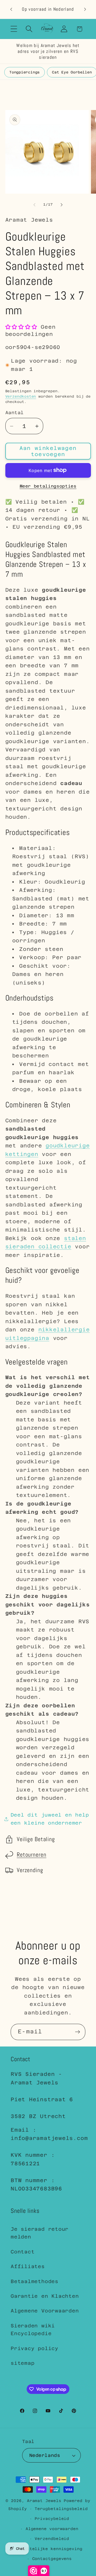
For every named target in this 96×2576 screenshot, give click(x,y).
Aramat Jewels (45, 2501)
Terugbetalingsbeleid (61, 2509)
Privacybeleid (52, 2519)
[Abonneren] (77, 2032)
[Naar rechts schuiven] (62, 205)
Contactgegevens (52, 2559)
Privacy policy (35, 2348)
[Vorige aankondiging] (11, 9)
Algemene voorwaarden (52, 2529)
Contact (23, 2252)
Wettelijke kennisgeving (52, 2549)
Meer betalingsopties (48, 486)
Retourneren (32, 1855)
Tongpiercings (25, 72)
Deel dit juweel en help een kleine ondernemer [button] (50, 1819)
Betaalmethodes (35, 2281)
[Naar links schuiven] (34, 205)
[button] (14, 29)
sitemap (23, 2363)
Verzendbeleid (52, 2539)
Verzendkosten (21, 396)
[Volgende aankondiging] (85, 9)
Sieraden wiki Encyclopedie (33, 2330)
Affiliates (28, 2266)
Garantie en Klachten (45, 2296)
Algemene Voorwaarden (45, 2311)
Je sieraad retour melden (40, 2233)
